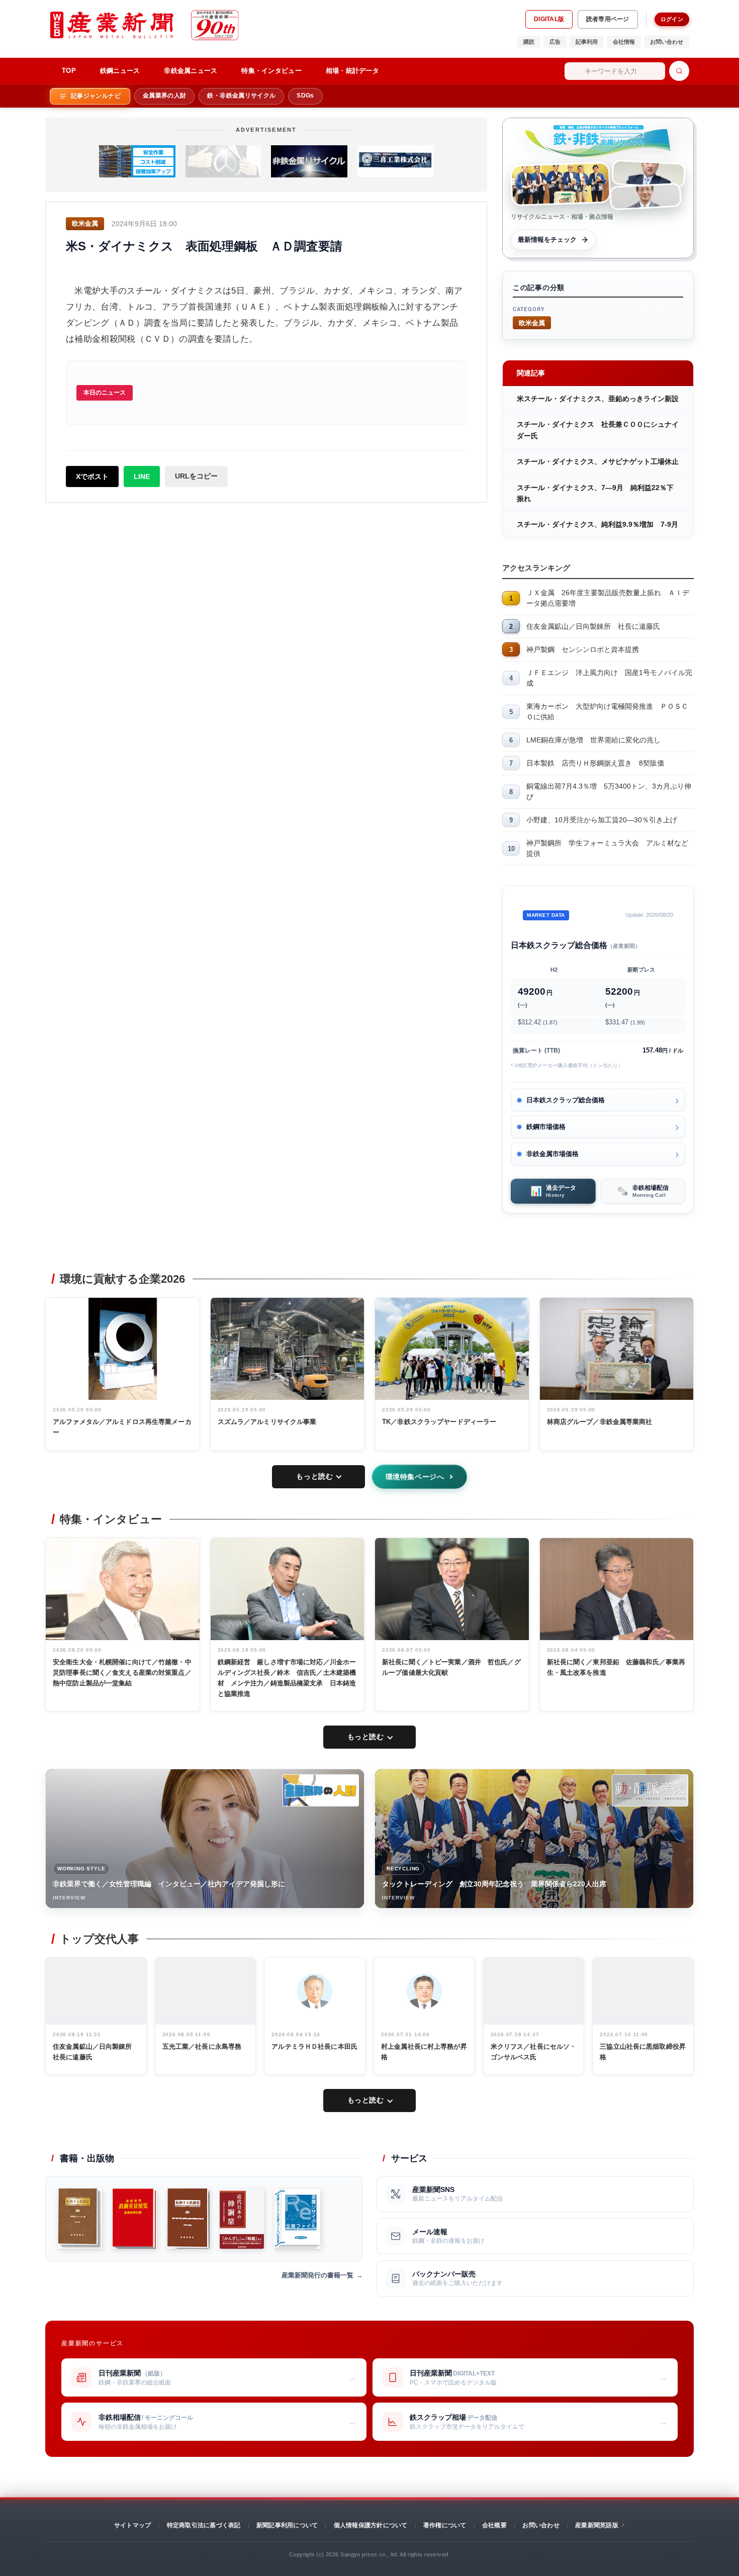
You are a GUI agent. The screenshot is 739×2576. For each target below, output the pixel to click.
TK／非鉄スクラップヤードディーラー (439, 1422)
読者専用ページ (608, 19)
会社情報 (624, 42)
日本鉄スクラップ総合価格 (566, 1100)
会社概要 (494, 2525)
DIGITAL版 (549, 19)
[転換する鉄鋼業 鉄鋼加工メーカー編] (80, 2219)
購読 (529, 42)
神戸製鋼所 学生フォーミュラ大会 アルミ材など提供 (607, 848)
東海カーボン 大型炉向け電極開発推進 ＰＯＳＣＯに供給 (607, 711)
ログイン (672, 19)
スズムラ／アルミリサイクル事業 (267, 1422)
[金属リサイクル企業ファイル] (297, 2219)
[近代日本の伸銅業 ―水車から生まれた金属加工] (242, 2219)
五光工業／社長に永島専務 (202, 2046)
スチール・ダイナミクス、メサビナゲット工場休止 (598, 461)
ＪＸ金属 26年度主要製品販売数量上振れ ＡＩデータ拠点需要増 (608, 598)
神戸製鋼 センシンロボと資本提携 (583, 649)
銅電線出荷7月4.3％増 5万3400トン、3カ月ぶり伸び (609, 791)
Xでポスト (92, 476)
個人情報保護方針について (371, 2525)
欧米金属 (532, 322)
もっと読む (314, 1476)
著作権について (445, 2525)
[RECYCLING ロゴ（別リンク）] (650, 1790)
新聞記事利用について (287, 2525)
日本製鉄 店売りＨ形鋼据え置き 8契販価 (595, 763)
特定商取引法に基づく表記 (204, 2525)
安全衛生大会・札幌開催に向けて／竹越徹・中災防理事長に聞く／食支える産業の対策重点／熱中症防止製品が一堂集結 (122, 1673)
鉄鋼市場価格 (546, 1127)
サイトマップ (132, 2525)
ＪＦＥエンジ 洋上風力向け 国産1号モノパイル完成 (609, 678)
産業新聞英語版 (597, 2525)
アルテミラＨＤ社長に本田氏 (314, 2046)
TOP (69, 71)
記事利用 (587, 42)
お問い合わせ (667, 42)
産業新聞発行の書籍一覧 (317, 2275)
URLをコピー (196, 476)
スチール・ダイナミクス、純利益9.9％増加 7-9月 (597, 524)
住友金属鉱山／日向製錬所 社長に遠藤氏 (593, 626)
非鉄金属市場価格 (552, 1154)
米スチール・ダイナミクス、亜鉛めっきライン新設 (598, 399)
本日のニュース (105, 393)
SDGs (305, 96)
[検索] (679, 71)
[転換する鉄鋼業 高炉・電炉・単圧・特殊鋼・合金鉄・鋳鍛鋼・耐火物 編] (188, 2219)
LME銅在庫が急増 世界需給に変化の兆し (593, 740)
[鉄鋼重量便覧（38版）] (134, 2219)
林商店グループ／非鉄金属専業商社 (600, 1422)
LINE (142, 476)
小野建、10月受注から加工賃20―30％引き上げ (602, 820)
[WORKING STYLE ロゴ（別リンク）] (321, 1790)
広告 (555, 42)
